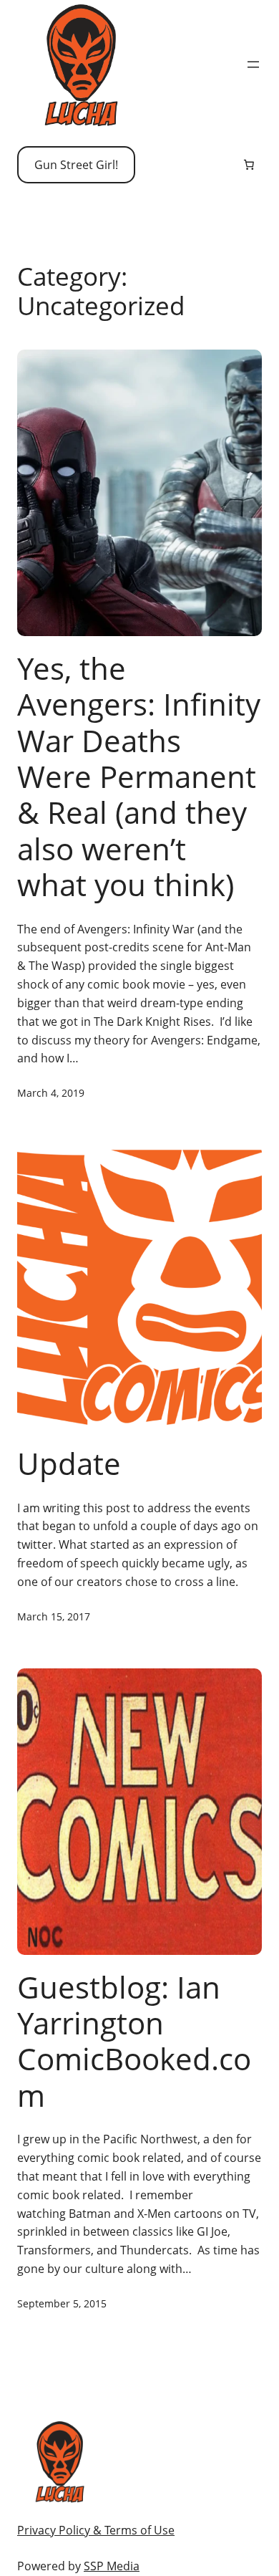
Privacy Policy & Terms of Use (96, 2530)
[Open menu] (253, 64)
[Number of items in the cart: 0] (249, 165)
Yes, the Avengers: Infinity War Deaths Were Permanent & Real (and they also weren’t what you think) (139, 777)
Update (69, 1464)
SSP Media (112, 2566)
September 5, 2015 (62, 2303)
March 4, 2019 (51, 1093)
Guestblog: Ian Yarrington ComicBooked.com (134, 2042)
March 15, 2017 (54, 1616)
